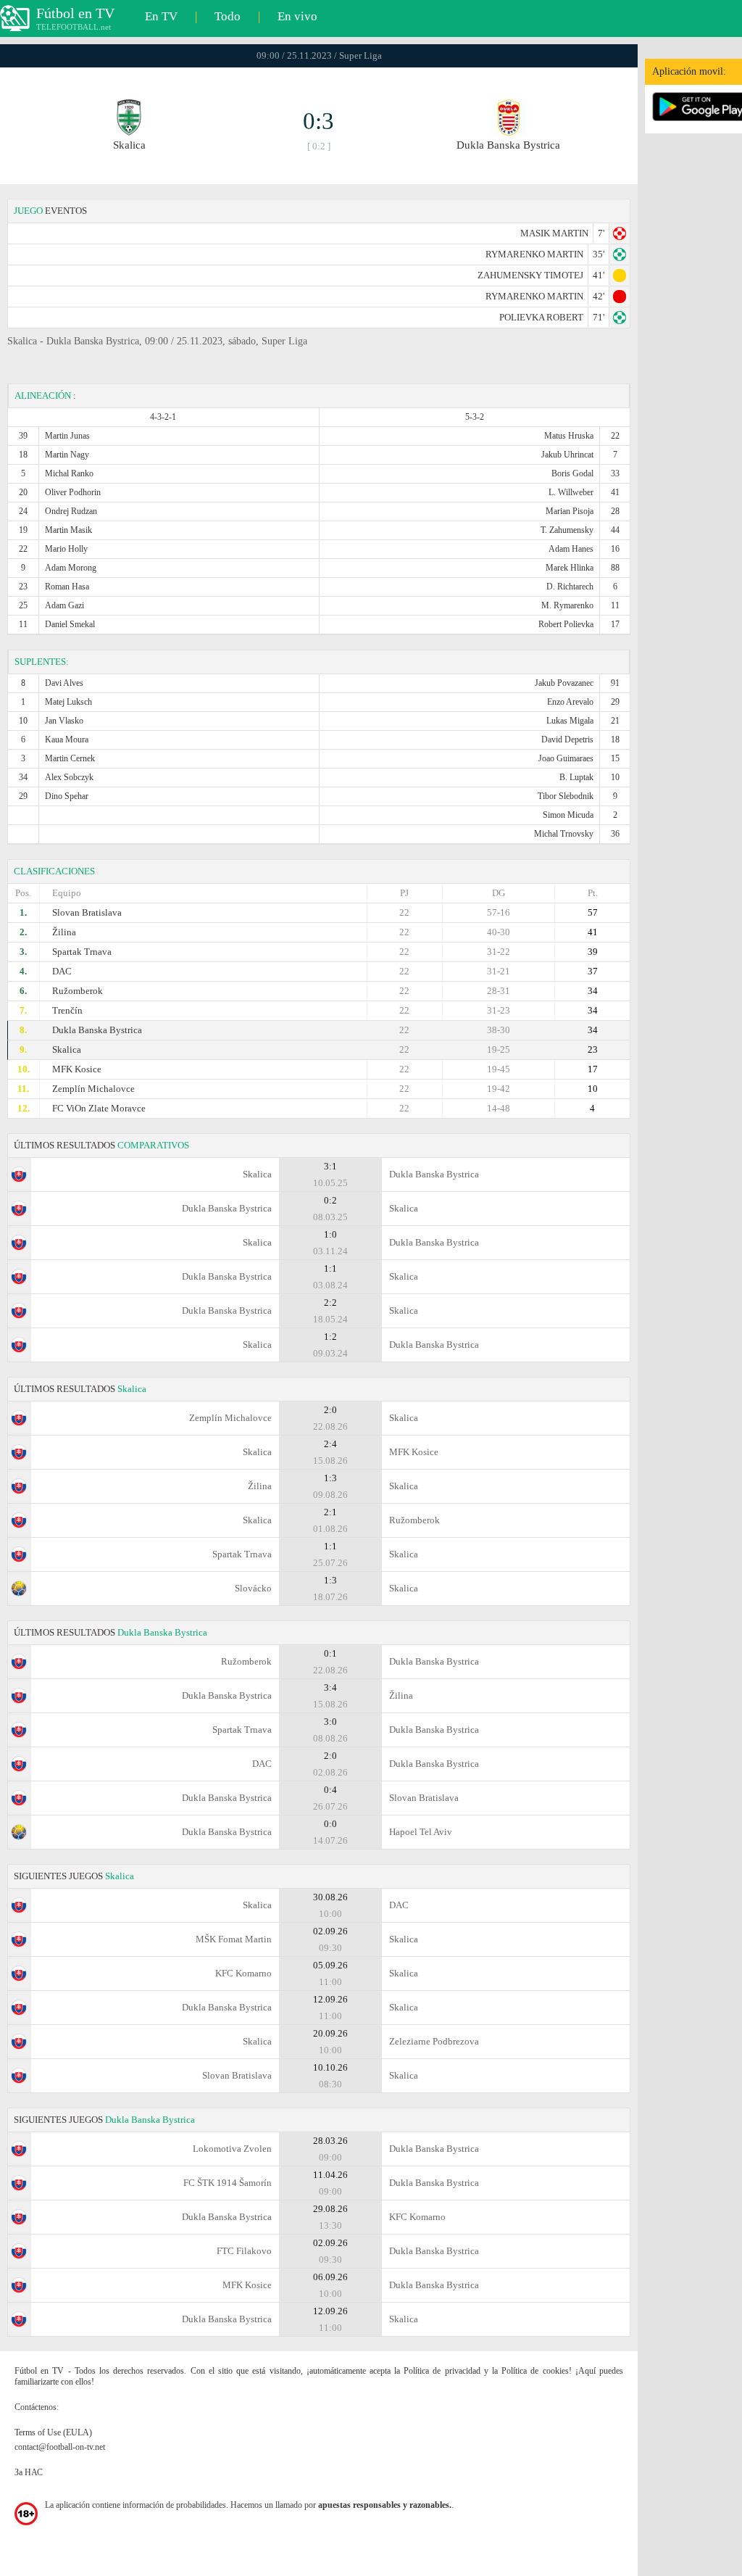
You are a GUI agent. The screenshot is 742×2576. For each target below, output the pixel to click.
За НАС (29, 2472)
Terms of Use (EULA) (53, 2432)
